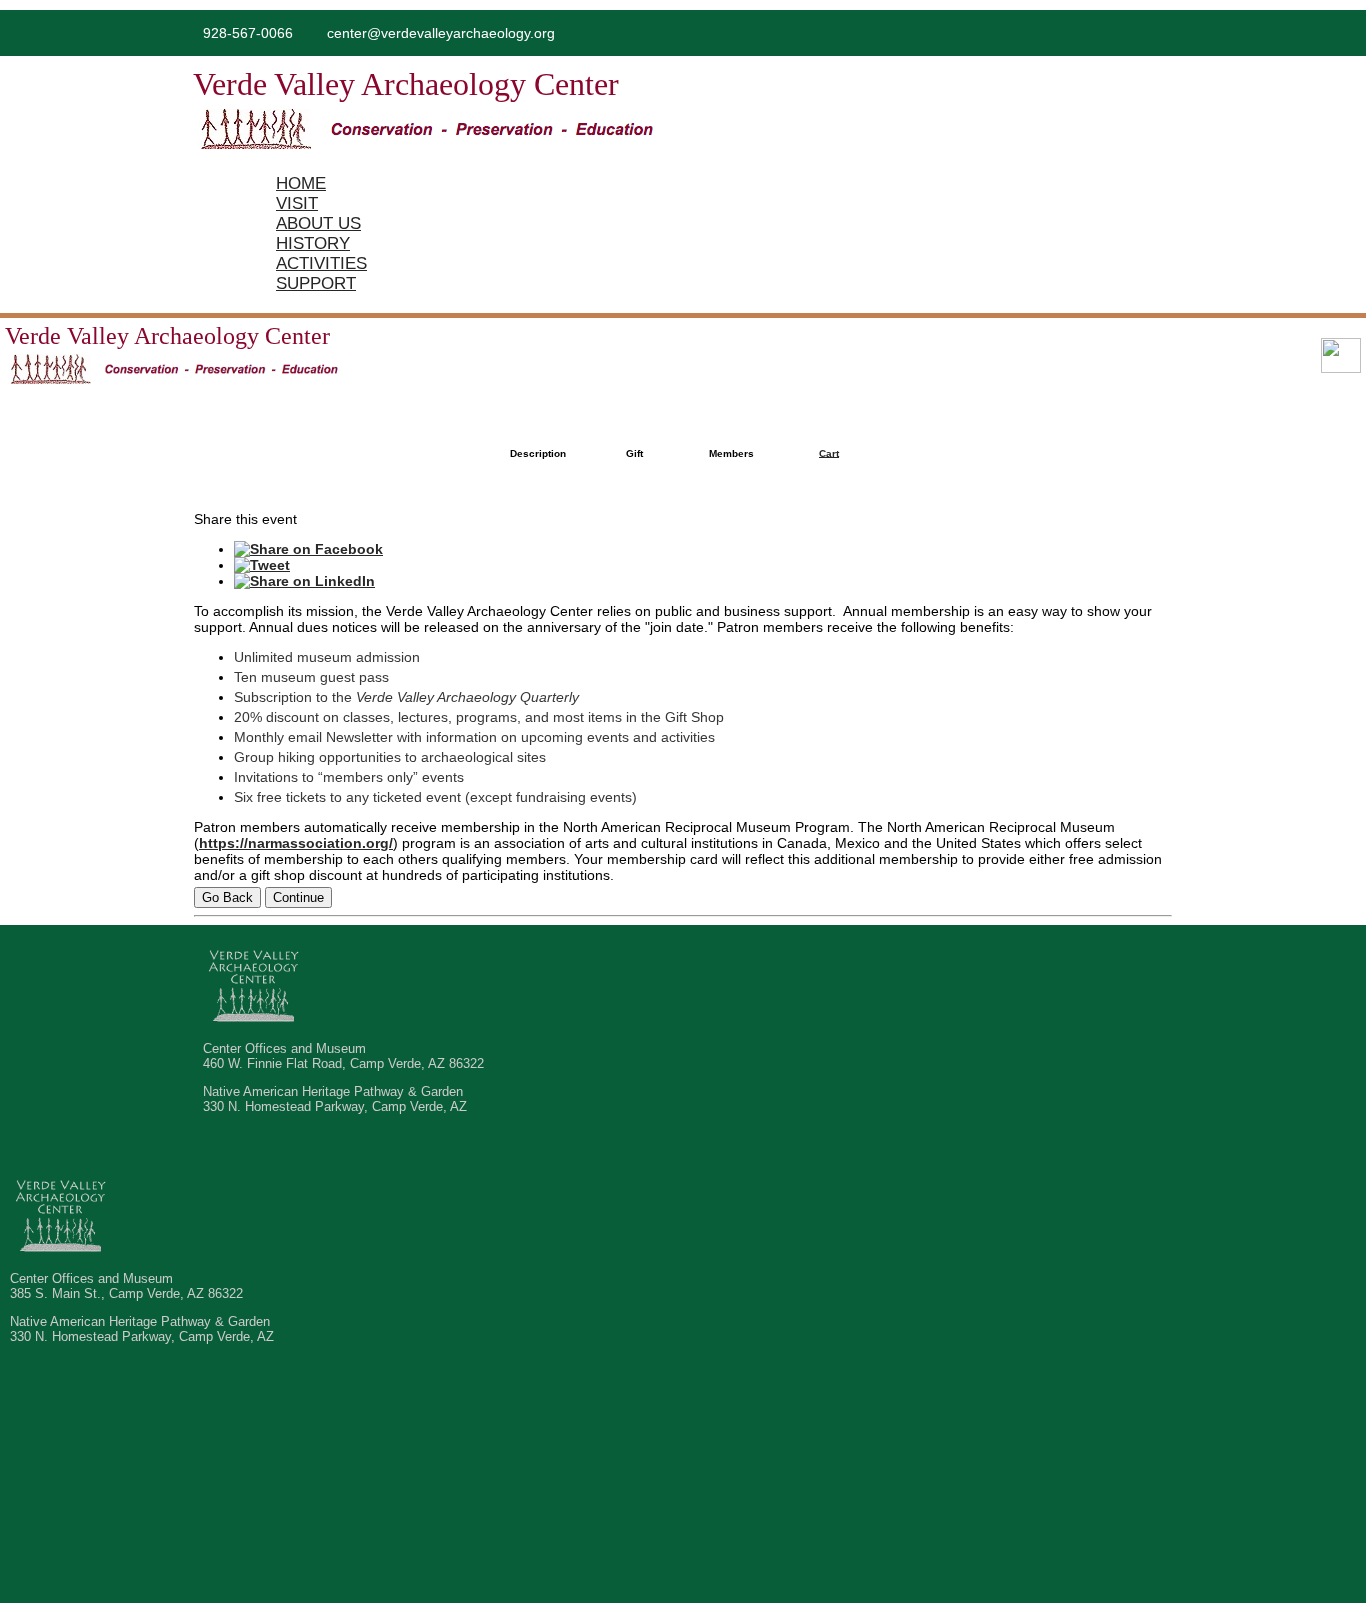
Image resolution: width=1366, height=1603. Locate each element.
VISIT (297, 203)
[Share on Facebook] (308, 549)
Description (538, 453)
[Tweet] (262, 565)
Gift (634, 453)
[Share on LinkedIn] (304, 581)
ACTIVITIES (321, 263)
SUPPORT (316, 283)
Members (731, 453)
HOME (301, 183)
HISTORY (313, 243)
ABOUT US (318, 223)
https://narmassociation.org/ (296, 843)
